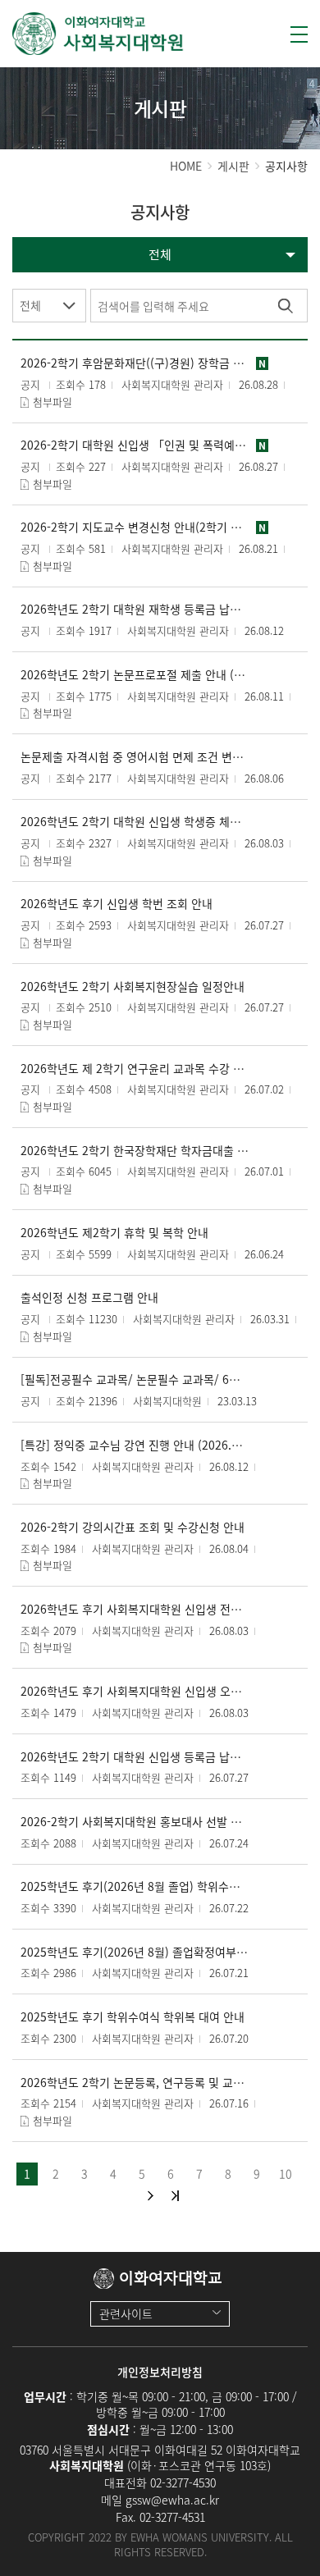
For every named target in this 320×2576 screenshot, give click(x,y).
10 (286, 2173)
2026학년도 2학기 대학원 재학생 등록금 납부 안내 (135, 609)
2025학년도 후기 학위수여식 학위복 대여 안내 (133, 2017)
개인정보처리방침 (160, 2372)
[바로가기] (98, 34)
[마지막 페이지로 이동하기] (175, 2196)
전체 (30, 305)
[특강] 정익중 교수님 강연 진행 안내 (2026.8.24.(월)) (135, 1445)
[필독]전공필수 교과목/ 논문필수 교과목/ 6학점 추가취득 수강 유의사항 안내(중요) (135, 1379)
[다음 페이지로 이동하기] (151, 2196)
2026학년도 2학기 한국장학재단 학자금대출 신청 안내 (135, 1151)
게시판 (233, 166)
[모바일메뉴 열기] (299, 34)
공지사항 (286, 166)
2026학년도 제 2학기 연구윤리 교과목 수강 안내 (135, 1069)
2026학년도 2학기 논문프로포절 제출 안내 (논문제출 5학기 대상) (135, 675)
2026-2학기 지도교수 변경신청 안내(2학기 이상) (135, 527)
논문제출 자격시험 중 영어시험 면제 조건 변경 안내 (135, 757)
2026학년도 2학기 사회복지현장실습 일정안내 (133, 987)
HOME (186, 166)
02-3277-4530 (183, 2482)
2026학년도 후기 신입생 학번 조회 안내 (117, 904)
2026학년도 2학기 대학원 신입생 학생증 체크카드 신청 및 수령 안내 (135, 822)
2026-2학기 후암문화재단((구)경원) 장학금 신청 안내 (135, 363)
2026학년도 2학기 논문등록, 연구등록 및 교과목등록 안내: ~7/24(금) (135, 2083)
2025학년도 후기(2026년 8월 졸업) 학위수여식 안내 (135, 1886)
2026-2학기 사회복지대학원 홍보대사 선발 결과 (135, 1822)
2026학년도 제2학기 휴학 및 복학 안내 (114, 1233)
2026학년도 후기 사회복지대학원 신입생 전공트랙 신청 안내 (135, 1609)
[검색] (285, 306)
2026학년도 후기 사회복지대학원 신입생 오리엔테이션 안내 (135, 1691)
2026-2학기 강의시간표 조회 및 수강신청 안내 (133, 1527)
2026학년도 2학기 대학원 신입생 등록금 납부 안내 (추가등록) (135, 1757)
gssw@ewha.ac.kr (172, 2500)
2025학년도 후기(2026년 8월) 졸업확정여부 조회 (135, 1952)
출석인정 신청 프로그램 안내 (89, 1297)
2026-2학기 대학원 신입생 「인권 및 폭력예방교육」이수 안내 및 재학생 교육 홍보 (135, 445)
